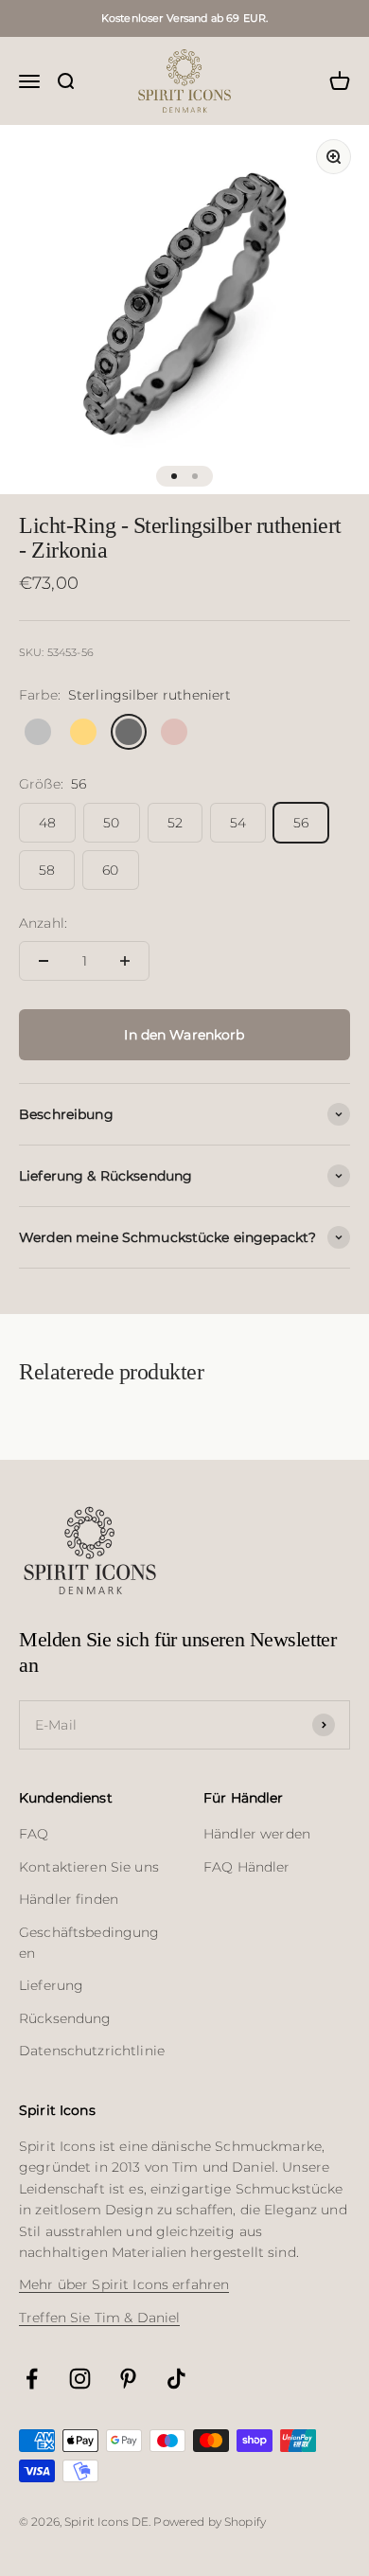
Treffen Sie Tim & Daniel (99, 2318)
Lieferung (51, 1985)
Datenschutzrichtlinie (92, 2051)
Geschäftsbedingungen (89, 1943)
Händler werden (257, 1834)
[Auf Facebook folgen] (32, 2379)
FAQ (34, 1834)
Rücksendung (65, 2018)
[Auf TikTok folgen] (176, 2379)
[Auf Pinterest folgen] (128, 2379)
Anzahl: (43, 923)
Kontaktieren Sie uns (89, 1867)
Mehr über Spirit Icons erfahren (124, 2284)
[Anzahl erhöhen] (125, 961)
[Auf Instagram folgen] (80, 2379)
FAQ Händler (247, 1867)
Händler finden (69, 1899)
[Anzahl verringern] (44, 961)
